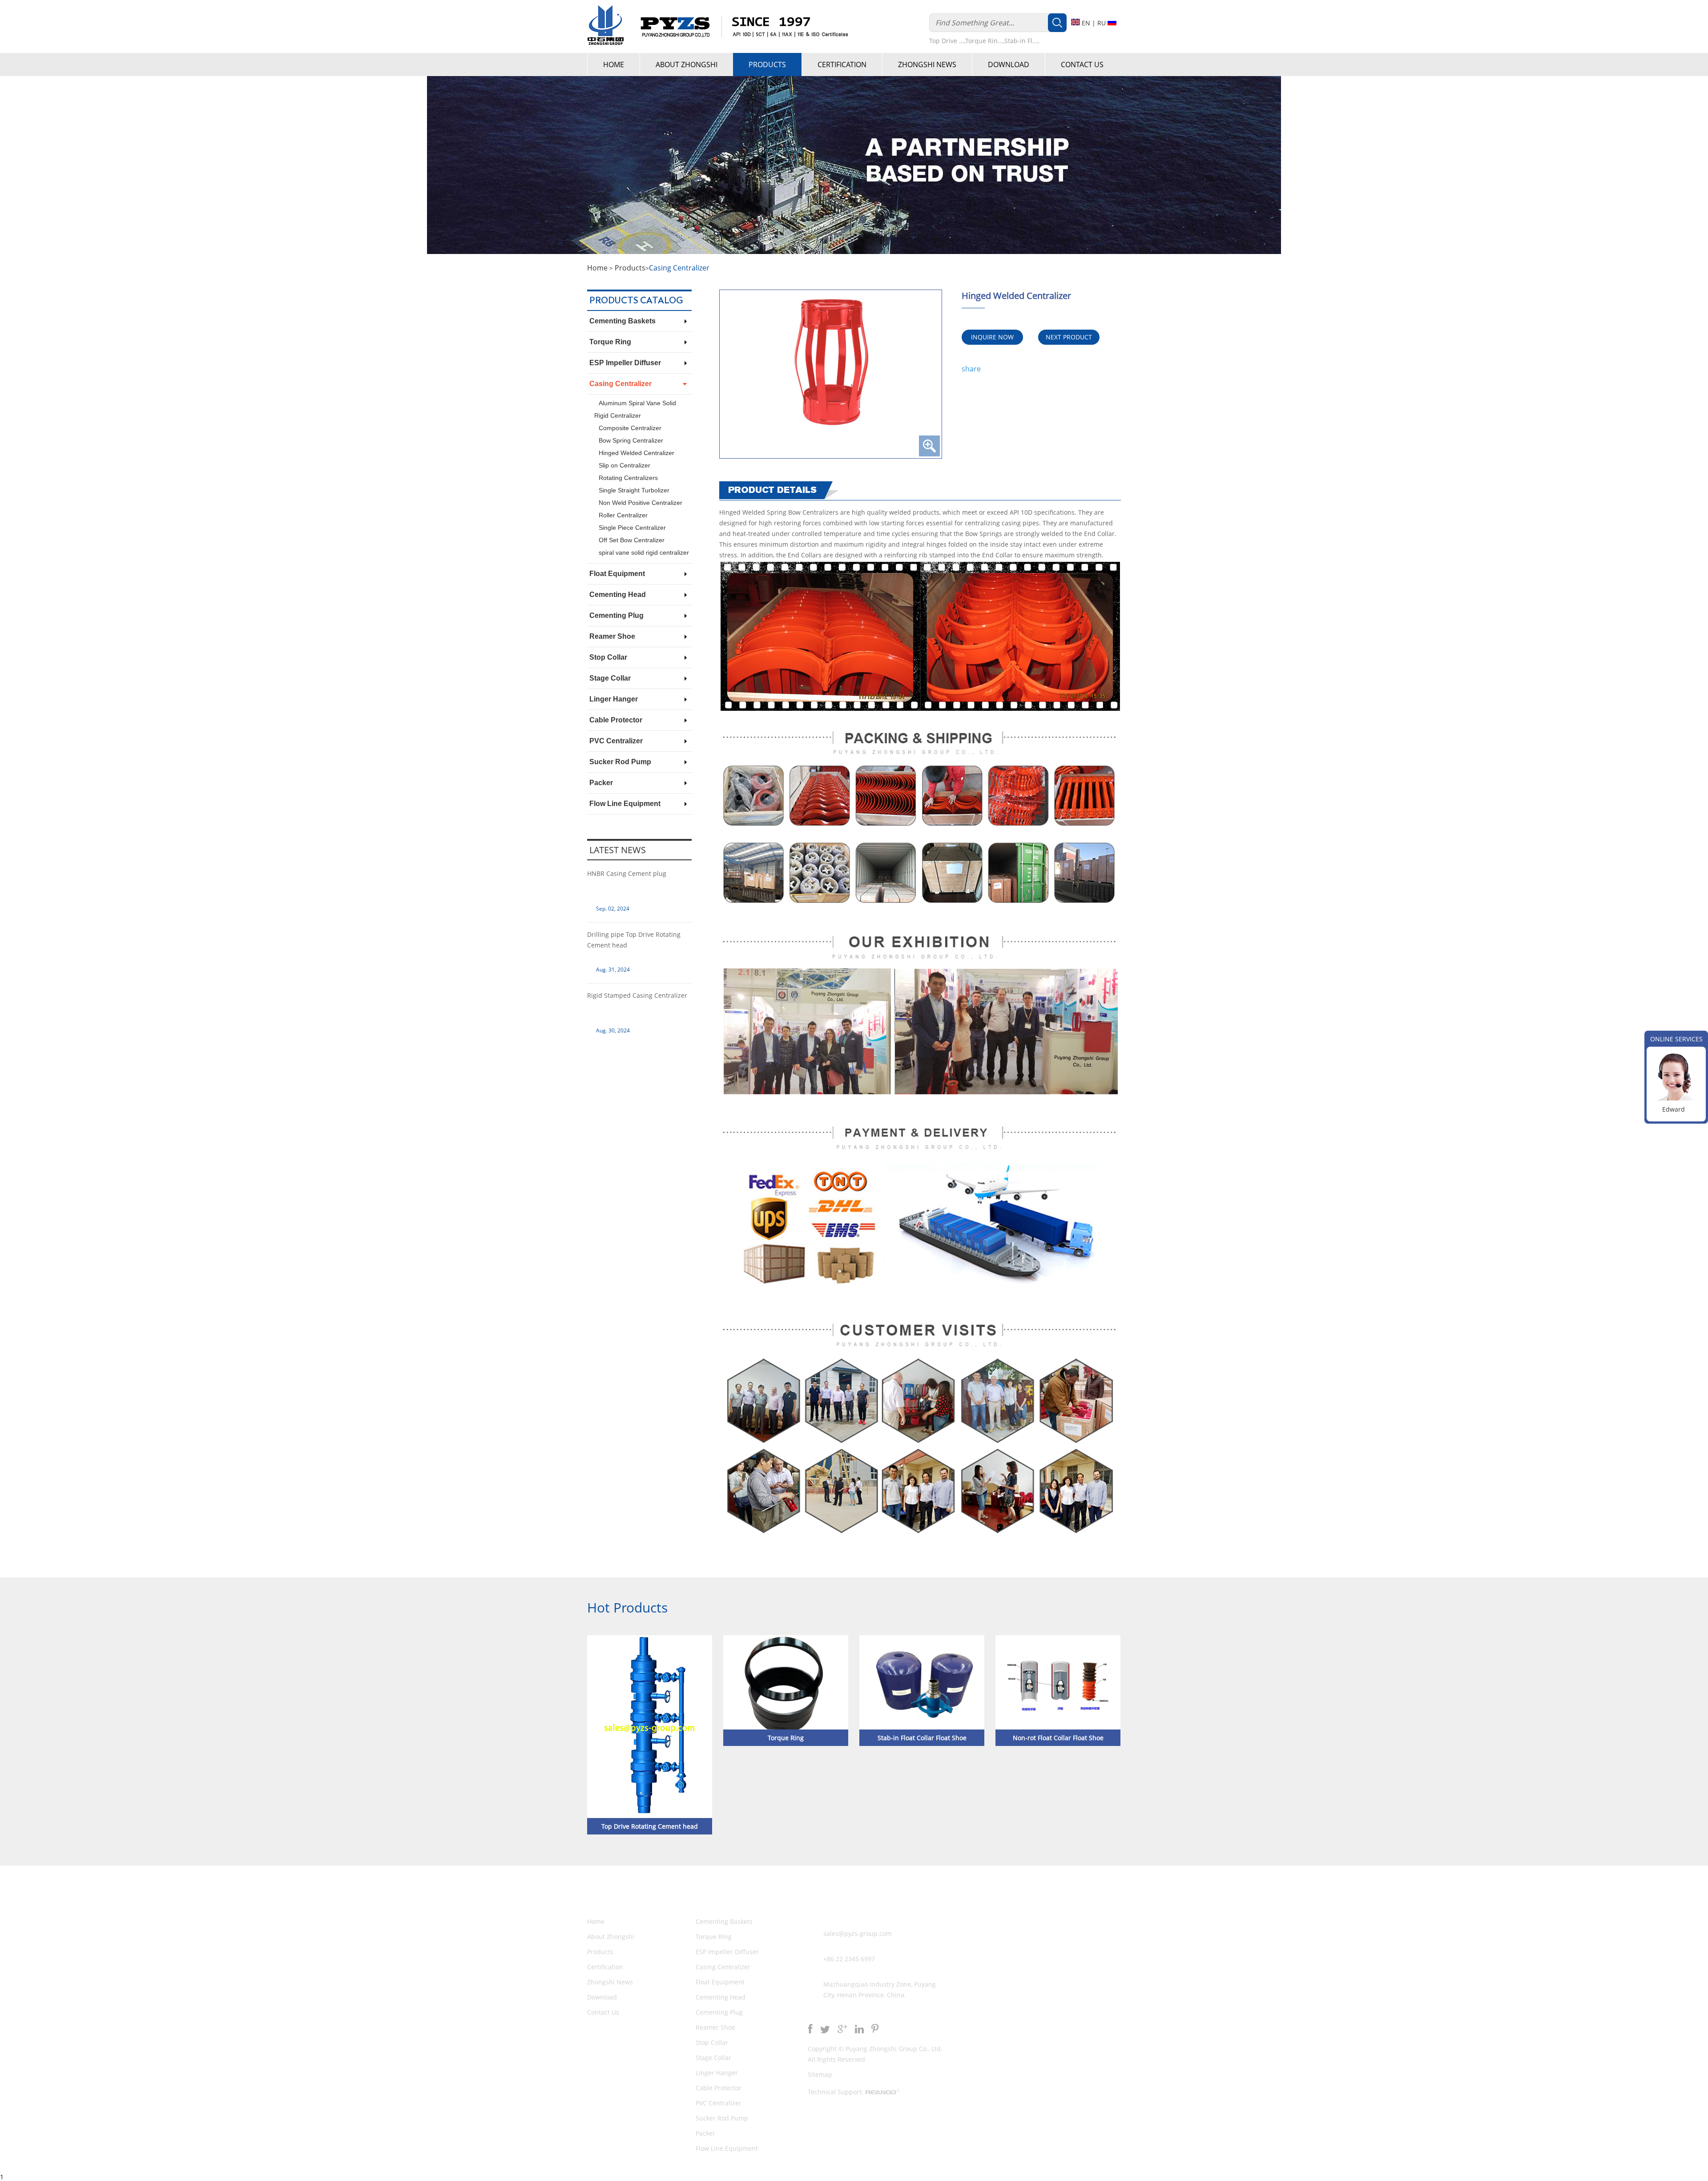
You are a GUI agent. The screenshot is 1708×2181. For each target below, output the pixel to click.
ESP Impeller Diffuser (625, 363)
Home (614, 65)
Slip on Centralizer (624, 465)
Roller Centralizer (623, 515)
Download (1009, 65)
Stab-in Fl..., (1022, 41)
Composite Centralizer (630, 428)
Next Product (1069, 337)
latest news (618, 850)
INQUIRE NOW (992, 337)
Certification (842, 65)
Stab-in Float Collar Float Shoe (922, 1738)
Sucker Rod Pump (620, 762)
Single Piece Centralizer (632, 528)
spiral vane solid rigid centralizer (644, 552)
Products (767, 65)
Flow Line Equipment (625, 804)
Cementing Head (618, 595)
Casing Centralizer (679, 268)
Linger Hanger (614, 699)
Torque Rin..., (985, 41)
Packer (601, 783)
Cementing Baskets (622, 321)
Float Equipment (617, 574)
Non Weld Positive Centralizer (640, 503)
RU (1102, 23)
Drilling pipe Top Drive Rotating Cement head (634, 940)
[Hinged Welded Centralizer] (831, 374)
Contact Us (1082, 65)
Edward (1674, 1109)
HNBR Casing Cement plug (627, 873)
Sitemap (820, 2074)
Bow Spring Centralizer (631, 440)
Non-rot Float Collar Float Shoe (1058, 1738)
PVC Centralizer (616, 741)
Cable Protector (616, 720)
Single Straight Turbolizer (634, 490)
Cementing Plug (616, 615)
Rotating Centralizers (628, 478)
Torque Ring (610, 342)
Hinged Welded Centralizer (636, 453)
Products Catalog (636, 301)
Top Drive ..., (947, 41)
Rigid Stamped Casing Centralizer (637, 995)
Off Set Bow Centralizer (632, 540)
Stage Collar (610, 678)
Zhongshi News (927, 65)
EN (1086, 23)
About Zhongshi (687, 65)
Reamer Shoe (612, 636)
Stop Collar (608, 657)
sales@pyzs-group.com (858, 1933)
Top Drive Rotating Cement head (650, 1826)
